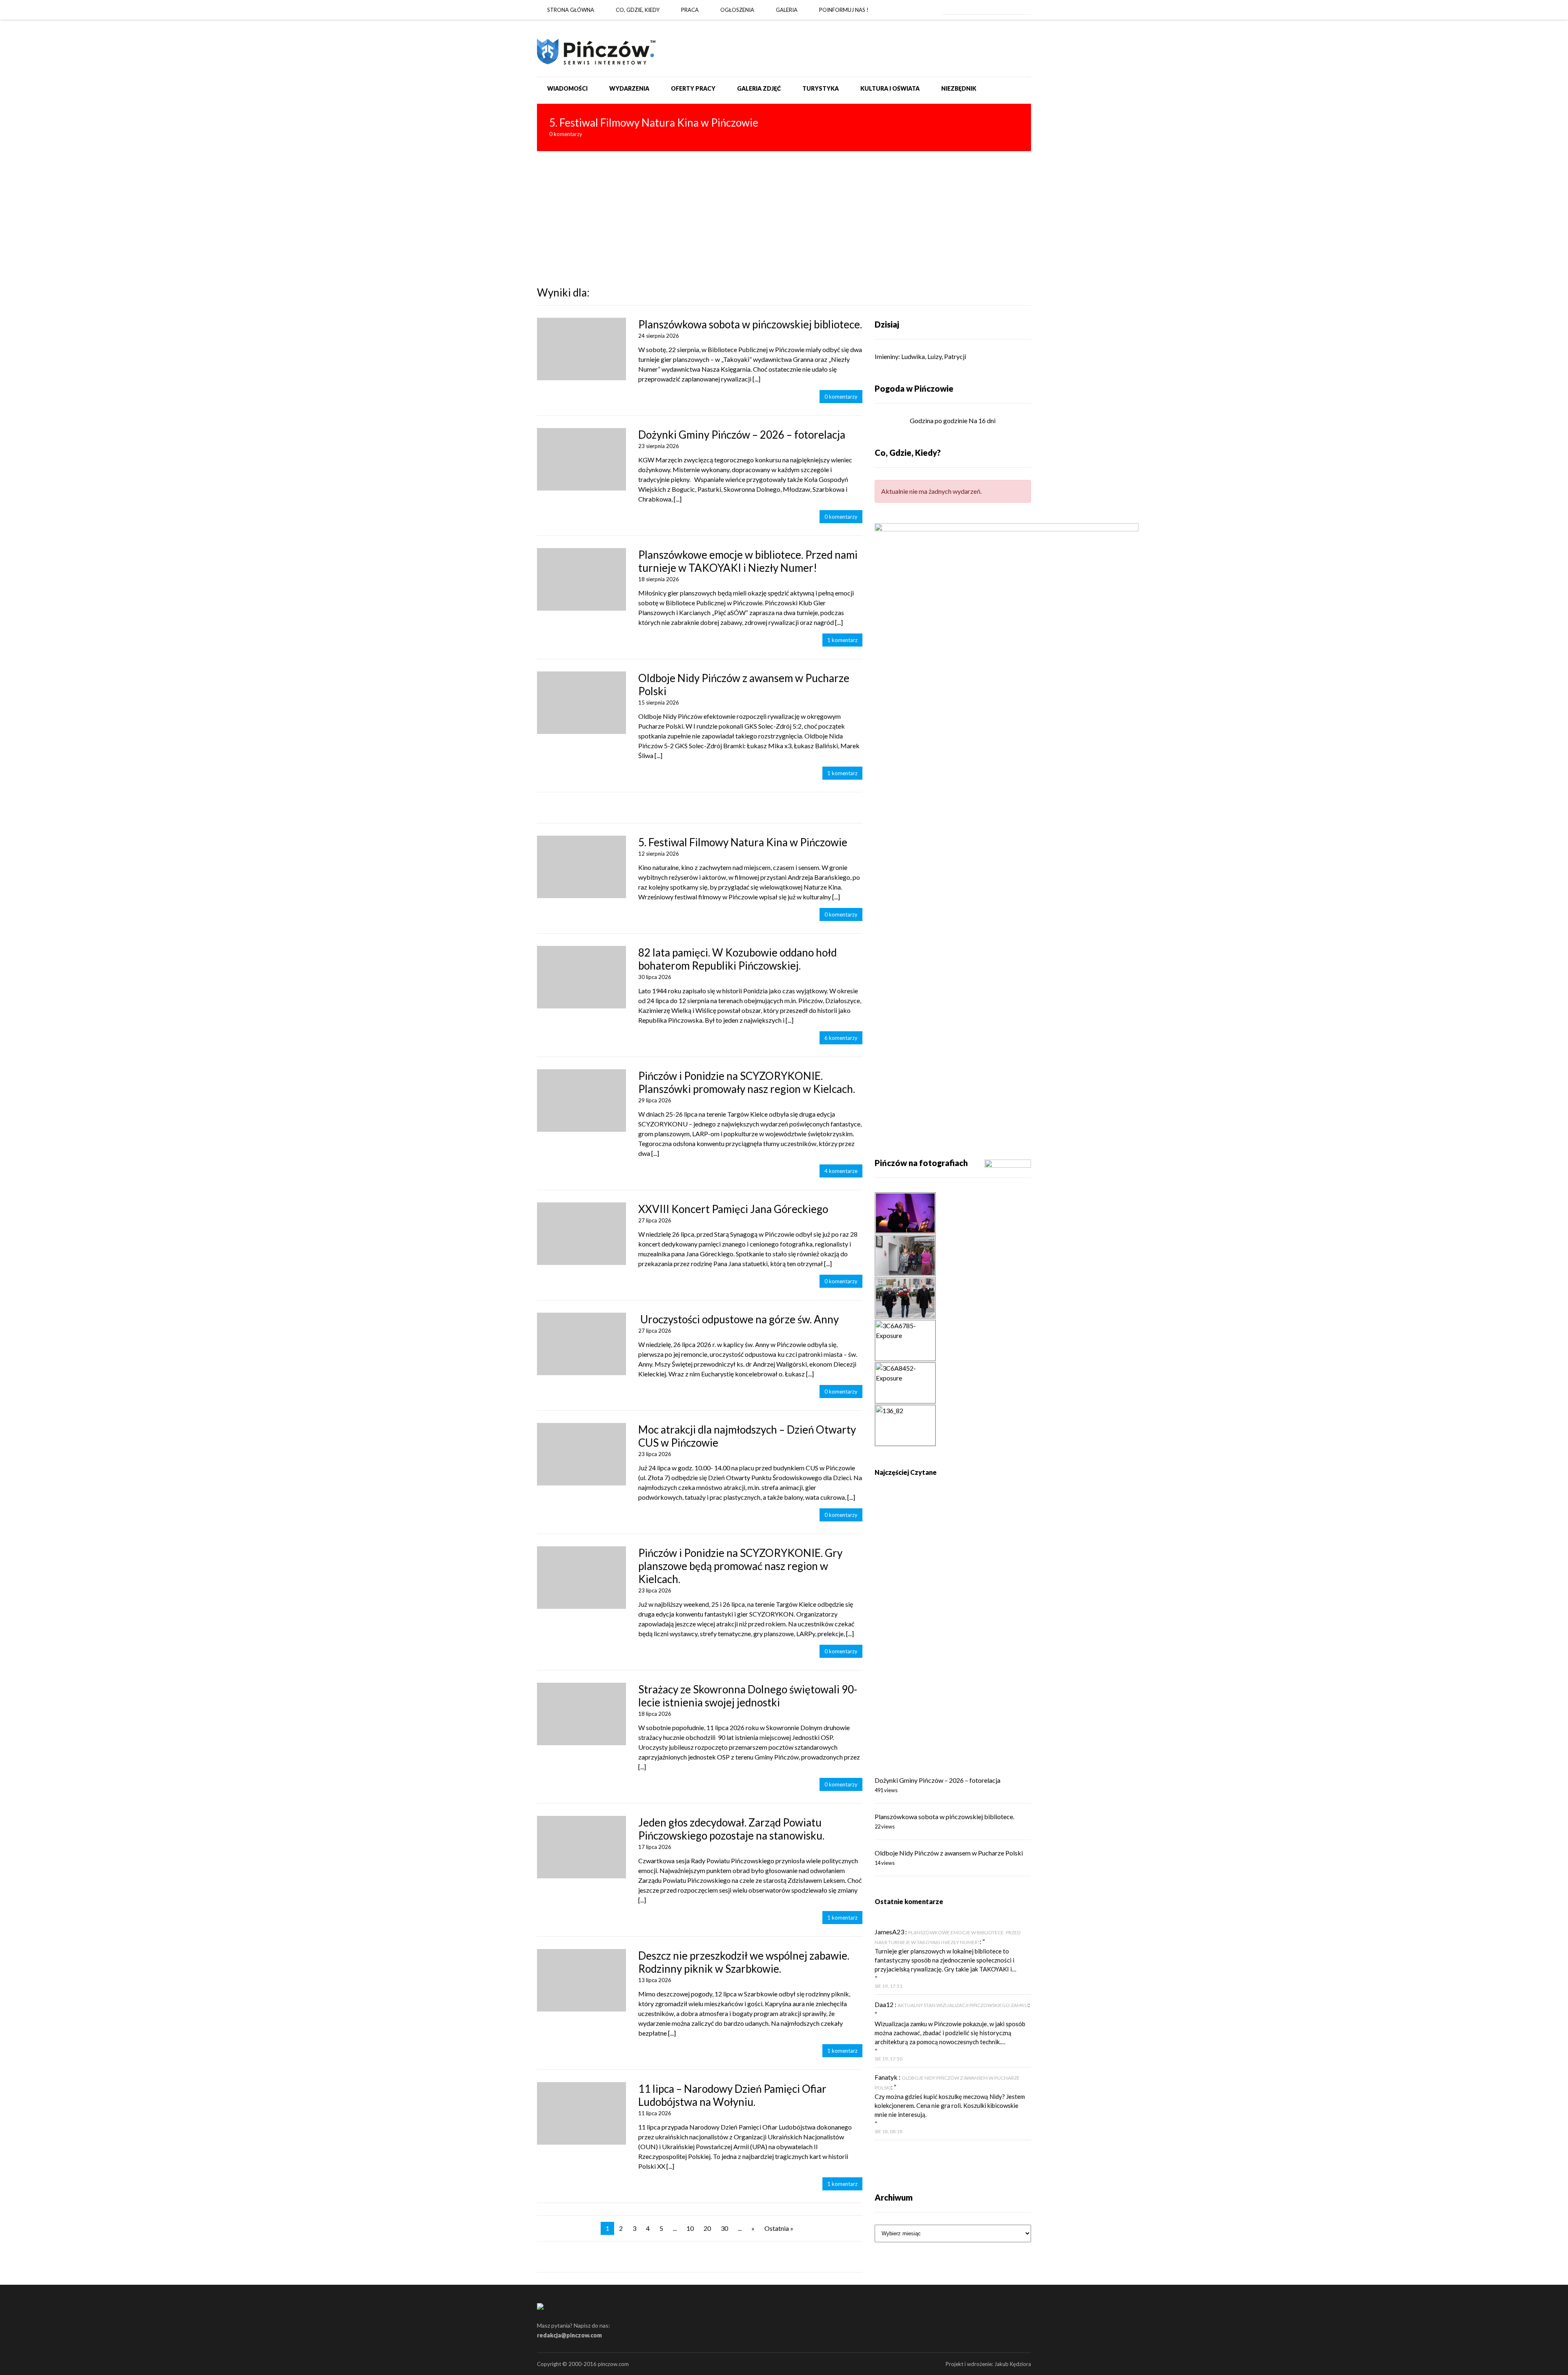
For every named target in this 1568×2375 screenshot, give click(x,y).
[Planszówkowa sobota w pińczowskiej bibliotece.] (581, 349)
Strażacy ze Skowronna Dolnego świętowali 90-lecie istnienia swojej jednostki (748, 1696)
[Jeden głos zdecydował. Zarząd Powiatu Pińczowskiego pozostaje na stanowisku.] (581, 1847)
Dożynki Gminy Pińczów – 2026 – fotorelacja (742, 435)
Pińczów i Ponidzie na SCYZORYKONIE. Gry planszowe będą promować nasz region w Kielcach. (740, 1566)
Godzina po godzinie (939, 420)
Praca (690, 10)
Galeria (787, 10)
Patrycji (955, 356)
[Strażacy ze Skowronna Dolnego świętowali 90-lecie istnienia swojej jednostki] (581, 1714)
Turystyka (821, 88)
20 (707, 2228)
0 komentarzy (841, 397)
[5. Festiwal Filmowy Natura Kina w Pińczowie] (784, 127)
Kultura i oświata (890, 88)
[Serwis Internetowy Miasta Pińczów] (596, 48)
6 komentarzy (841, 1038)
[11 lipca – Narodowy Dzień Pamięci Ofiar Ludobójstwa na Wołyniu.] (581, 2113)
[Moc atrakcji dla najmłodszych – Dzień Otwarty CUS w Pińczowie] (581, 1454)
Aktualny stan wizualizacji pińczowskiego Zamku (963, 2005)
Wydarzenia (629, 88)
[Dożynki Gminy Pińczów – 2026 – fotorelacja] (581, 459)
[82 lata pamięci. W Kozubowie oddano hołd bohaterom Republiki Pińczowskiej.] (581, 977)
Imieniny (886, 356)
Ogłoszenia (737, 10)
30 (724, 2228)
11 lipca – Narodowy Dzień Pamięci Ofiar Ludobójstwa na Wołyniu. (732, 2095)
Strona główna (571, 10)
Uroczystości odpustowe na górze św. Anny (738, 1319)
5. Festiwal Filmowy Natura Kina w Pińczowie (743, 842)
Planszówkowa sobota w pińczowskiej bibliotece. (750, 324)
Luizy (934, 356)
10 (690, 2228)
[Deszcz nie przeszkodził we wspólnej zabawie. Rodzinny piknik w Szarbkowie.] (581, 1980)
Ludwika (913, 356)
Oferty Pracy (693, 88)
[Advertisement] (784, 212)
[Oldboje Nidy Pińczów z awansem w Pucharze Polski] (581, 703)
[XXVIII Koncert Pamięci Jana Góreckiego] (581, 1234)
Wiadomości (567, 88)
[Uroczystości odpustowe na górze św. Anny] (581, 1344)
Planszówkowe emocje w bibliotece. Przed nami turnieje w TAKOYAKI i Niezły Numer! (748, 561)
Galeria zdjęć (759, 88)
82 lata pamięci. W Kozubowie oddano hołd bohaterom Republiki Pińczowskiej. (737, 959)
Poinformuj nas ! (844, 10)
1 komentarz (842, 640)
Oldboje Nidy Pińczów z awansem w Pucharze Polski (949, 1853)
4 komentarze (841, 1171)
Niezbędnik (959, 88)
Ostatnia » (779, 2228)
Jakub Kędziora (1013, 2364)
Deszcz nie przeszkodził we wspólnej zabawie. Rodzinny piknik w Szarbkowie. (744, 1962)
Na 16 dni (982, 420)
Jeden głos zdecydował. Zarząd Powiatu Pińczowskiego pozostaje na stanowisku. (731, 1829)
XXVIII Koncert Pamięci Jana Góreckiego (733, 1209)
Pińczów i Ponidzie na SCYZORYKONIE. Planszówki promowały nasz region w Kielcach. (747, 1082)
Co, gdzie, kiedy (638, 10)
